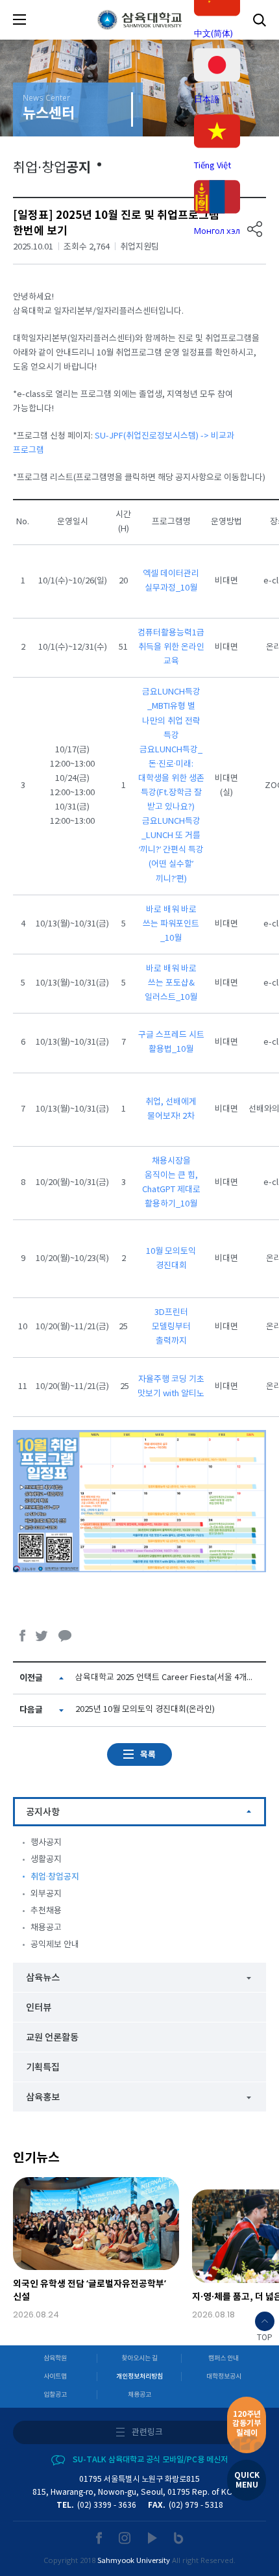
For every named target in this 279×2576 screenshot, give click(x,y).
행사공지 (46, 1843)
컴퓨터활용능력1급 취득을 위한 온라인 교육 (171, 647)
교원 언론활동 (52, 2038)
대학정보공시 (224, 2377)
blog (179, 2538)
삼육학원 (55, 2358)
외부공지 (46, 1894)
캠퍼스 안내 (224, 2358)
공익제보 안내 (55, 1945)
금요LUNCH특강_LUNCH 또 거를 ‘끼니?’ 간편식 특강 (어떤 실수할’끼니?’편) (171, 850)
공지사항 (43, 1812)
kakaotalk (65, 1636)
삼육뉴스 (43, 1978)
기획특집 (43, 2068)
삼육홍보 (43, 2098)
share (255, 229)
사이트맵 (55, 2377)
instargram (125, 2538)
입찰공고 (55, 2395)
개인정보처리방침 (139, 2377)
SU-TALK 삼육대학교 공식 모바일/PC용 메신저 (150, 2460)
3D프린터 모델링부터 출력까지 (171, 1327)
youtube (153, 2538)
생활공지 (46, 1860)
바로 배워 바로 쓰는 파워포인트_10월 (171, 924)
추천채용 (46, 1911)
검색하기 (260, 20)
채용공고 (46, 1928)
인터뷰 (39, 2008)
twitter (42, 1636)
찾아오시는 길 (139, 2358)
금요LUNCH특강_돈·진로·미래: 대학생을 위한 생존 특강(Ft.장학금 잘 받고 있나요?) (171, 779)
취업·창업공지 (55, 1877)
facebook (23, 1636)
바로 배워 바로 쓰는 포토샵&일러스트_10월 (171, 983)
